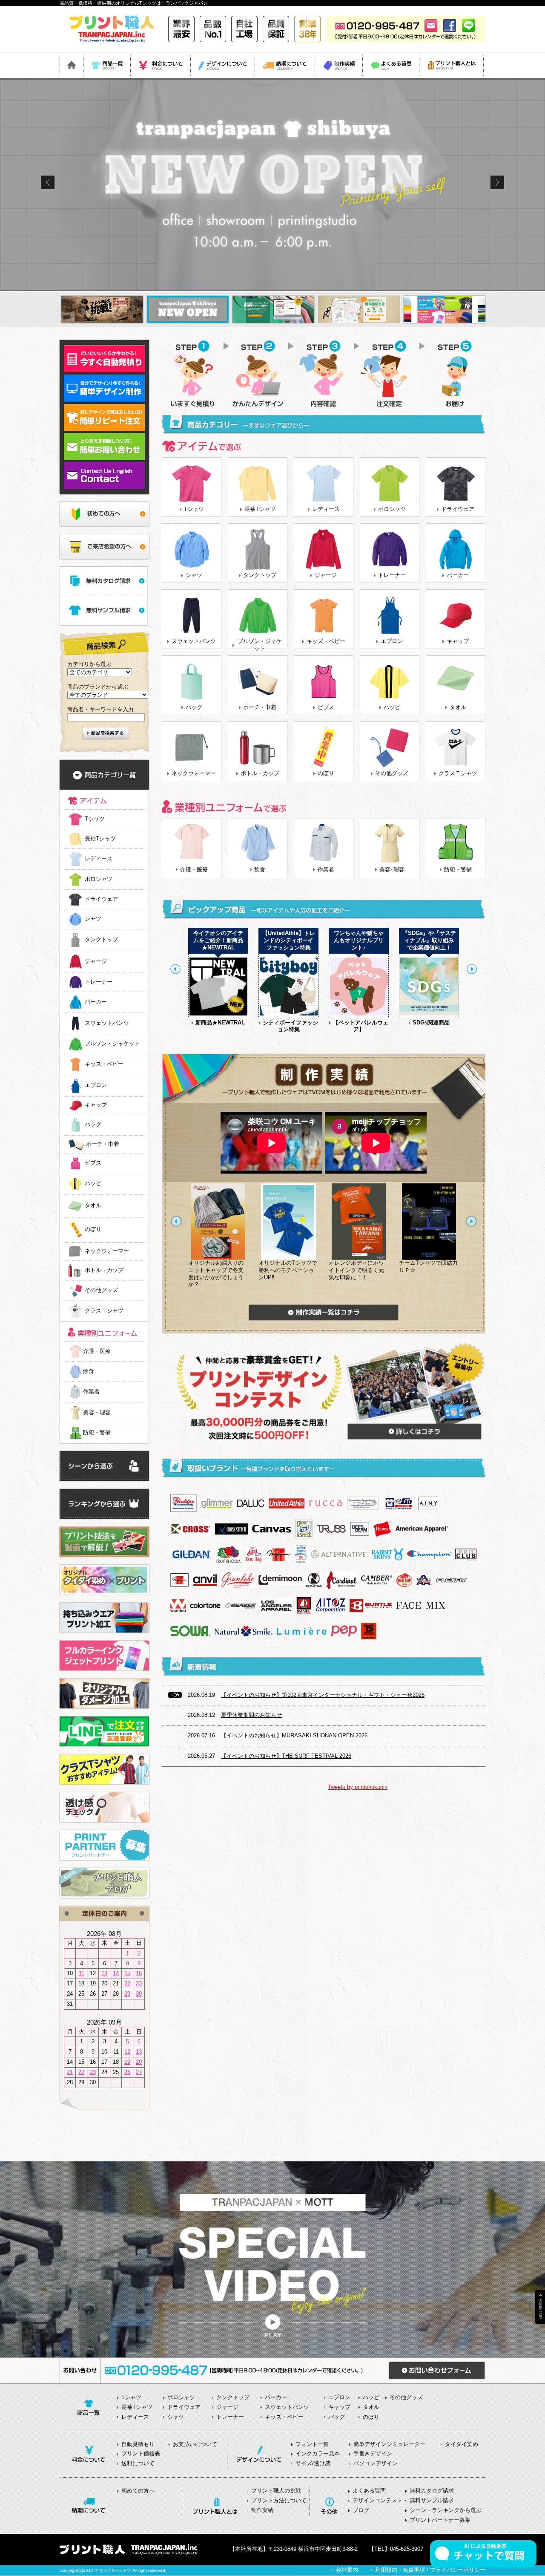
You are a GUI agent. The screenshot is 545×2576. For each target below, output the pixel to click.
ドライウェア (458, 509)
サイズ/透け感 (313, 2463)
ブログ (361, 2510)
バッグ (194, 707)
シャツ (194, 575)
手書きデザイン (373, 2453)
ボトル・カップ (260, 773)
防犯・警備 (97, 1432)
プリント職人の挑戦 (276, 2491)
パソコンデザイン (376, 2463)
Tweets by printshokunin (358, 1787)
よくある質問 (369, 2491)
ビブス (326, 707)
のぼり (326, 773)
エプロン (392, 641)
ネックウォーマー (194, 773)
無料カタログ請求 (432, 2491)
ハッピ (392, 707)
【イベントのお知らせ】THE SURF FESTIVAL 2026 (286, 1756)
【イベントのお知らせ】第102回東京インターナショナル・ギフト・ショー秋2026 (323, 1695)
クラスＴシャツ (458, 773)
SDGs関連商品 (431, 1023)
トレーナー (392, 575)
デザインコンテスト (377, 2500)
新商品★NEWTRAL (220, 1023)
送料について (138, 2463)
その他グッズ (392, 773)
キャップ (458, 641)
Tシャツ (194, 509)
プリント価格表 (141, 2453)
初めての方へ (138, 2491)
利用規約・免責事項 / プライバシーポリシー (430, 2570)
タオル (458, 707)
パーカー (458, 575)
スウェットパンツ (194, 641)
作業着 (91, 1392)
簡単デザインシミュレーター (389, 2444)
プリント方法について (279, 2500)
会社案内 (347, 2570)
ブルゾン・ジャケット (260, 645)
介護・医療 (97, 1351)
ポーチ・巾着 (260, 707)
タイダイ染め (462, 2444)
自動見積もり (138, 2444)
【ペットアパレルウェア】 (361, 1026)
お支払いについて (195, 2444)
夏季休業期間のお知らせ (251, 1715)
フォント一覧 (312, 2444)
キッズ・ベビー (326, 641)
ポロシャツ (392, 509)
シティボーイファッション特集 (290, 1026)
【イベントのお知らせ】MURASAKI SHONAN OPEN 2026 (294, 1735)
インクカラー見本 (318, 2453)
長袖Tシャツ (260, 509)
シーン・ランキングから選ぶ (446, 2510)
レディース (326, 509)
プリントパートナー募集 (440, 2520)
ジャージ (326, 575)
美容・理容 (97, 1412)
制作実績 (262, 2510)
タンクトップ (260, 575)
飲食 (89, 1371)
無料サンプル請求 (432, 2500)
